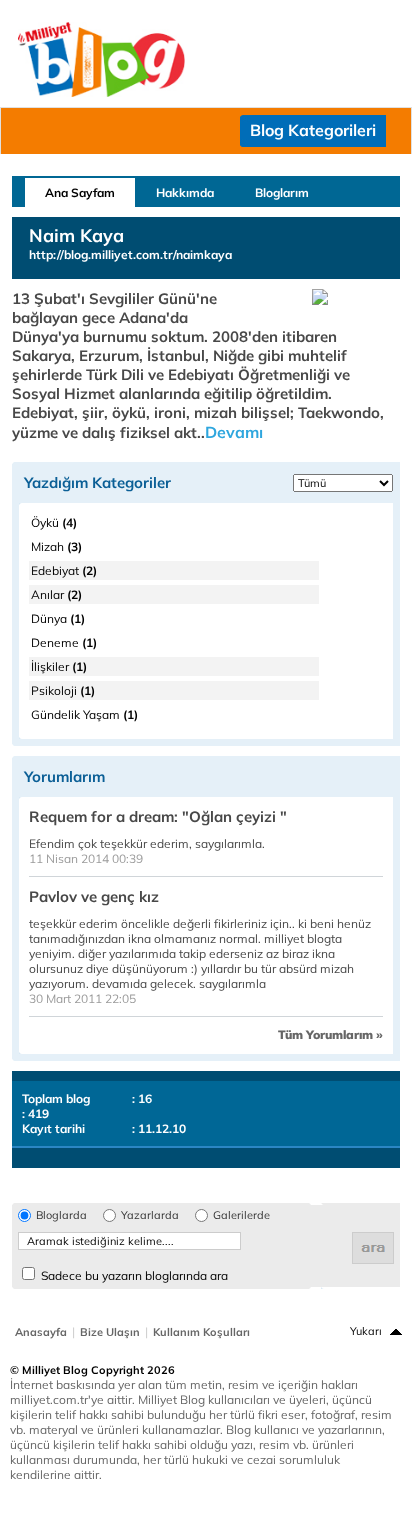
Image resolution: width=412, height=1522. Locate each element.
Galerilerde (241, 1215)
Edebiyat (64, 570)
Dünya (58, 618)
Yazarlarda (150, 1215)
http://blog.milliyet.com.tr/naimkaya (130, 254)
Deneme (64, 642)
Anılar (56, 594)
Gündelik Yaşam (84, 714)
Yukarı (366, 1331)
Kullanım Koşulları (201, 1332)
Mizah (56, 546)
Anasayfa (41, 1332)
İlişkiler (59, 666)
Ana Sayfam (80, 192)
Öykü (54, 522)
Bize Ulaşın (110, 1332)
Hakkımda (185, 192)
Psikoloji (63, 690)
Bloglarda (61, 1215)
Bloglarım (282, 192)
